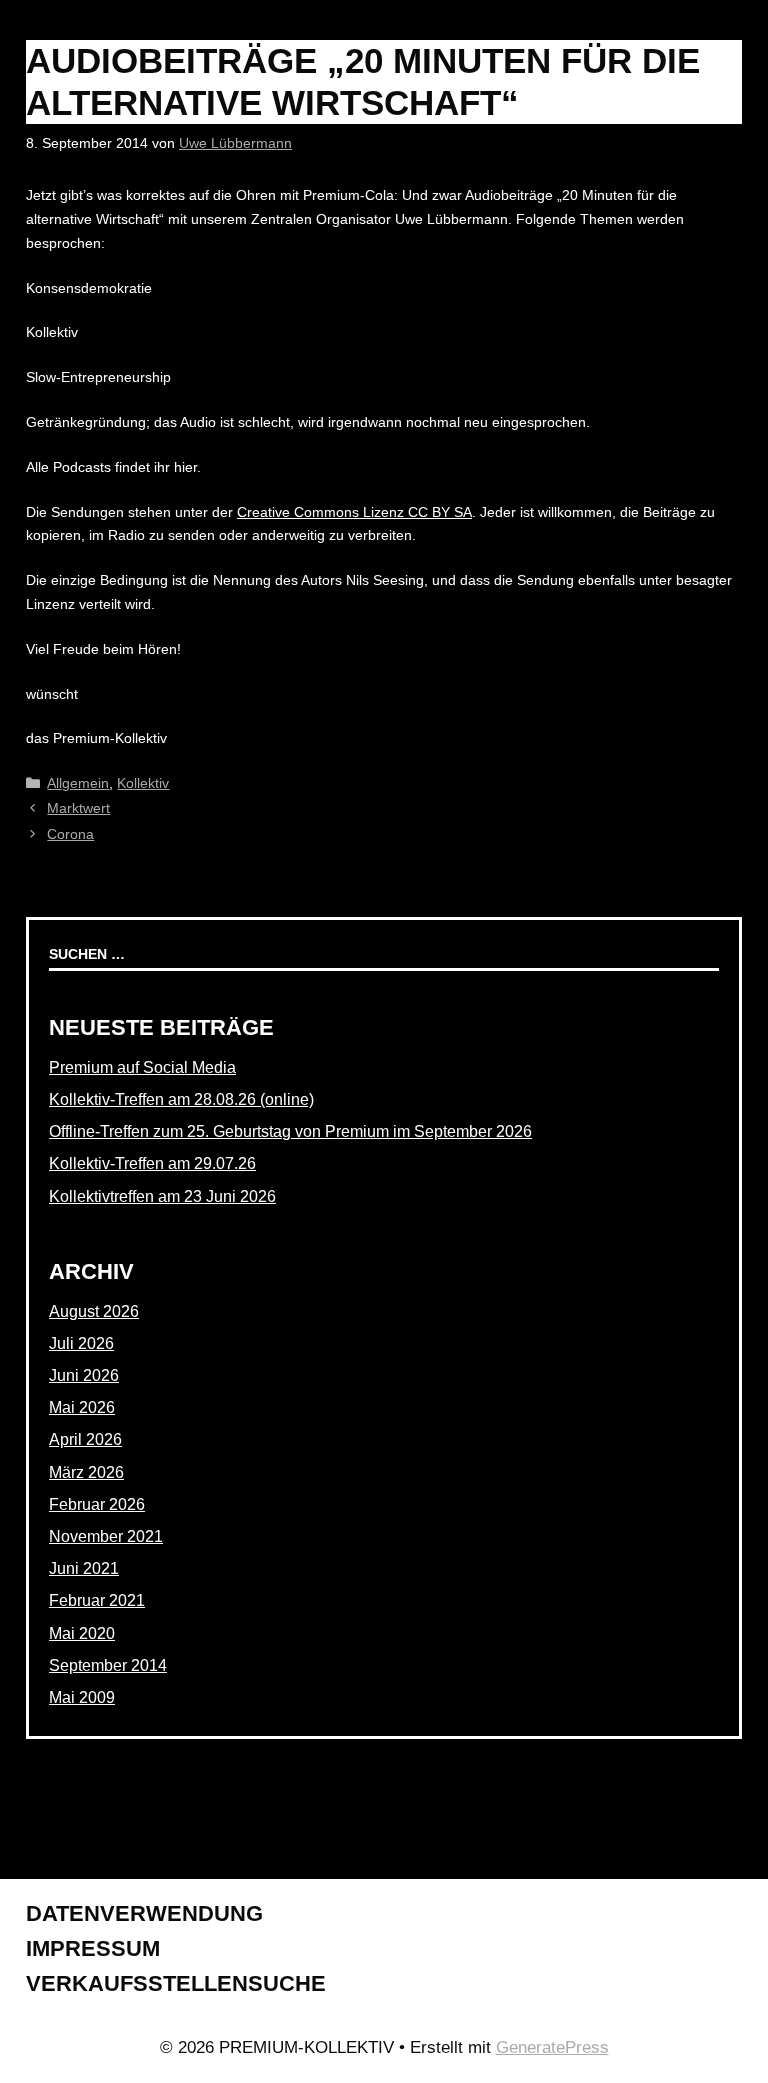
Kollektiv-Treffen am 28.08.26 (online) (181, 1099)
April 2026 (85, 1439)
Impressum (93, 1948)
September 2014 (108, 1665)
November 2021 (106, 1536)
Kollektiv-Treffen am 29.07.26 (152, 1163)
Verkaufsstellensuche (176, 1983)
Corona (70, 834)
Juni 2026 (84, 1375)
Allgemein (78, 783)
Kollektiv (143, 783)
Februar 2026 (97, 1504)
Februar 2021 (97, 1600)
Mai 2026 (82, 1407)
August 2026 (94, 1311)
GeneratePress (552, 2047)
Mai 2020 (82, 1633)
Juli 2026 (81, 1343)
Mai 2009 (82, 1697)
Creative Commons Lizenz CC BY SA (354, 512)
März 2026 (86, 1472)
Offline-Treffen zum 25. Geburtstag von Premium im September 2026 (290, 1131)
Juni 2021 (84, 1568)
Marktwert (78, 808)
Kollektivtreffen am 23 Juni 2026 (162, 1196)
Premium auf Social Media (142, 1067)
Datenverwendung (144, 1913)
